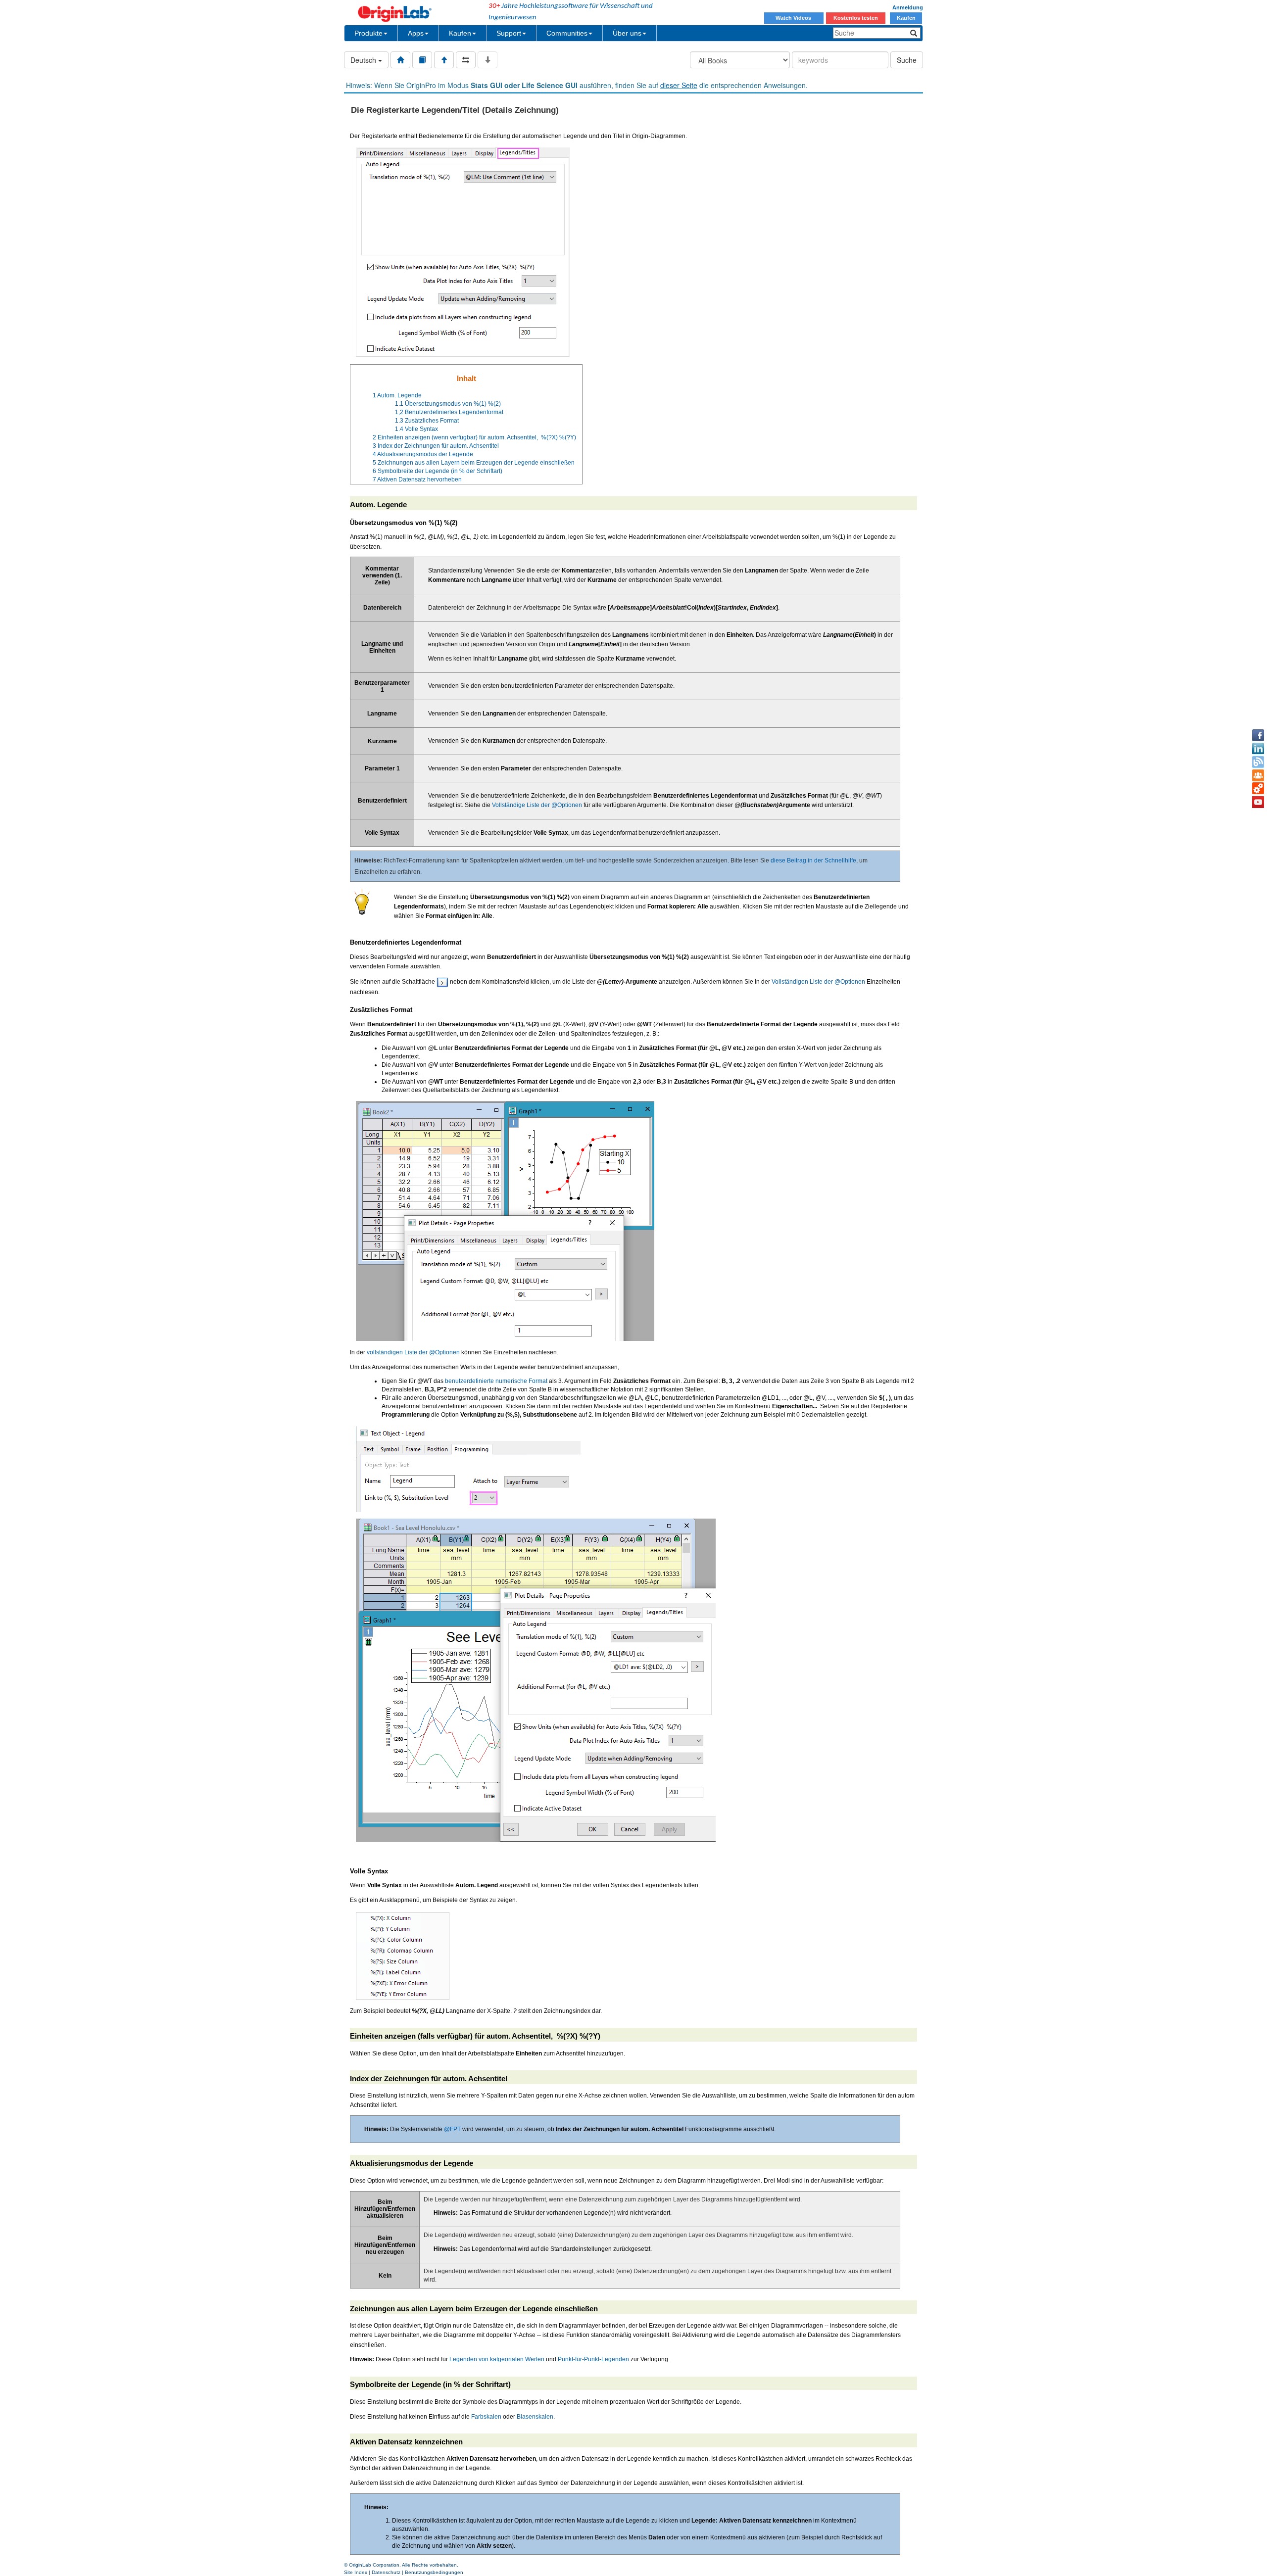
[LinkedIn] (1258, 749)
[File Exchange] (1258, 789)
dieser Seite (679, 85)
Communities (567, 33)
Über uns (627, 33)
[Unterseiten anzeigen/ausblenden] (487, 60)
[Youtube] (1258, 802)
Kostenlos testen (856, 18)
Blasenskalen (535, 2417)
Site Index (356, 2572)
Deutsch (364, 60)
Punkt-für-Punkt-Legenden (593, 2359)
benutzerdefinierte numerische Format (496, 1381)
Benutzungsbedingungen (434, 2572)
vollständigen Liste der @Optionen (413, 1352)
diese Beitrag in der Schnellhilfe (813, 860)
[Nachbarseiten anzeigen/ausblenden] (466, 60)
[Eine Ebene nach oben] (444, 60)
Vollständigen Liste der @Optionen (818, 982)
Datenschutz (386, 2572)
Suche (907, 60)
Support (509, 33)
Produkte (368, 33)
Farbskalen (486, 2417)
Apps (416, 33)
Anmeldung (908, 7)
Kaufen (906, 18)
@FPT (452, 2129)
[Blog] (1258, 762)
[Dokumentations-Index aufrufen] (400, 60)
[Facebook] (1258, 735)
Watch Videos (794, 18)
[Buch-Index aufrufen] (422, 60)
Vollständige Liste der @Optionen (537, 805)
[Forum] (1258, 775)
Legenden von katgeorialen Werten (497, 2359)
